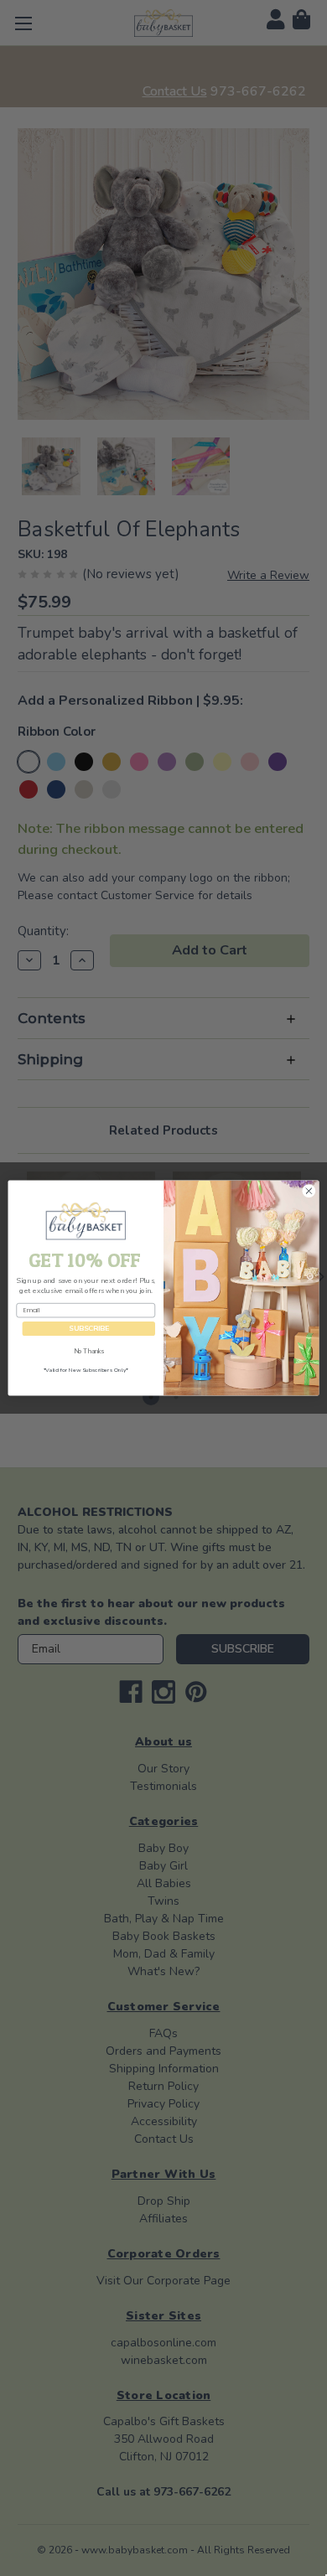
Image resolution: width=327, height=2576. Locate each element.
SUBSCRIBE (89, 1329)
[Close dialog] (309, 1190)
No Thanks (89, 1351)
